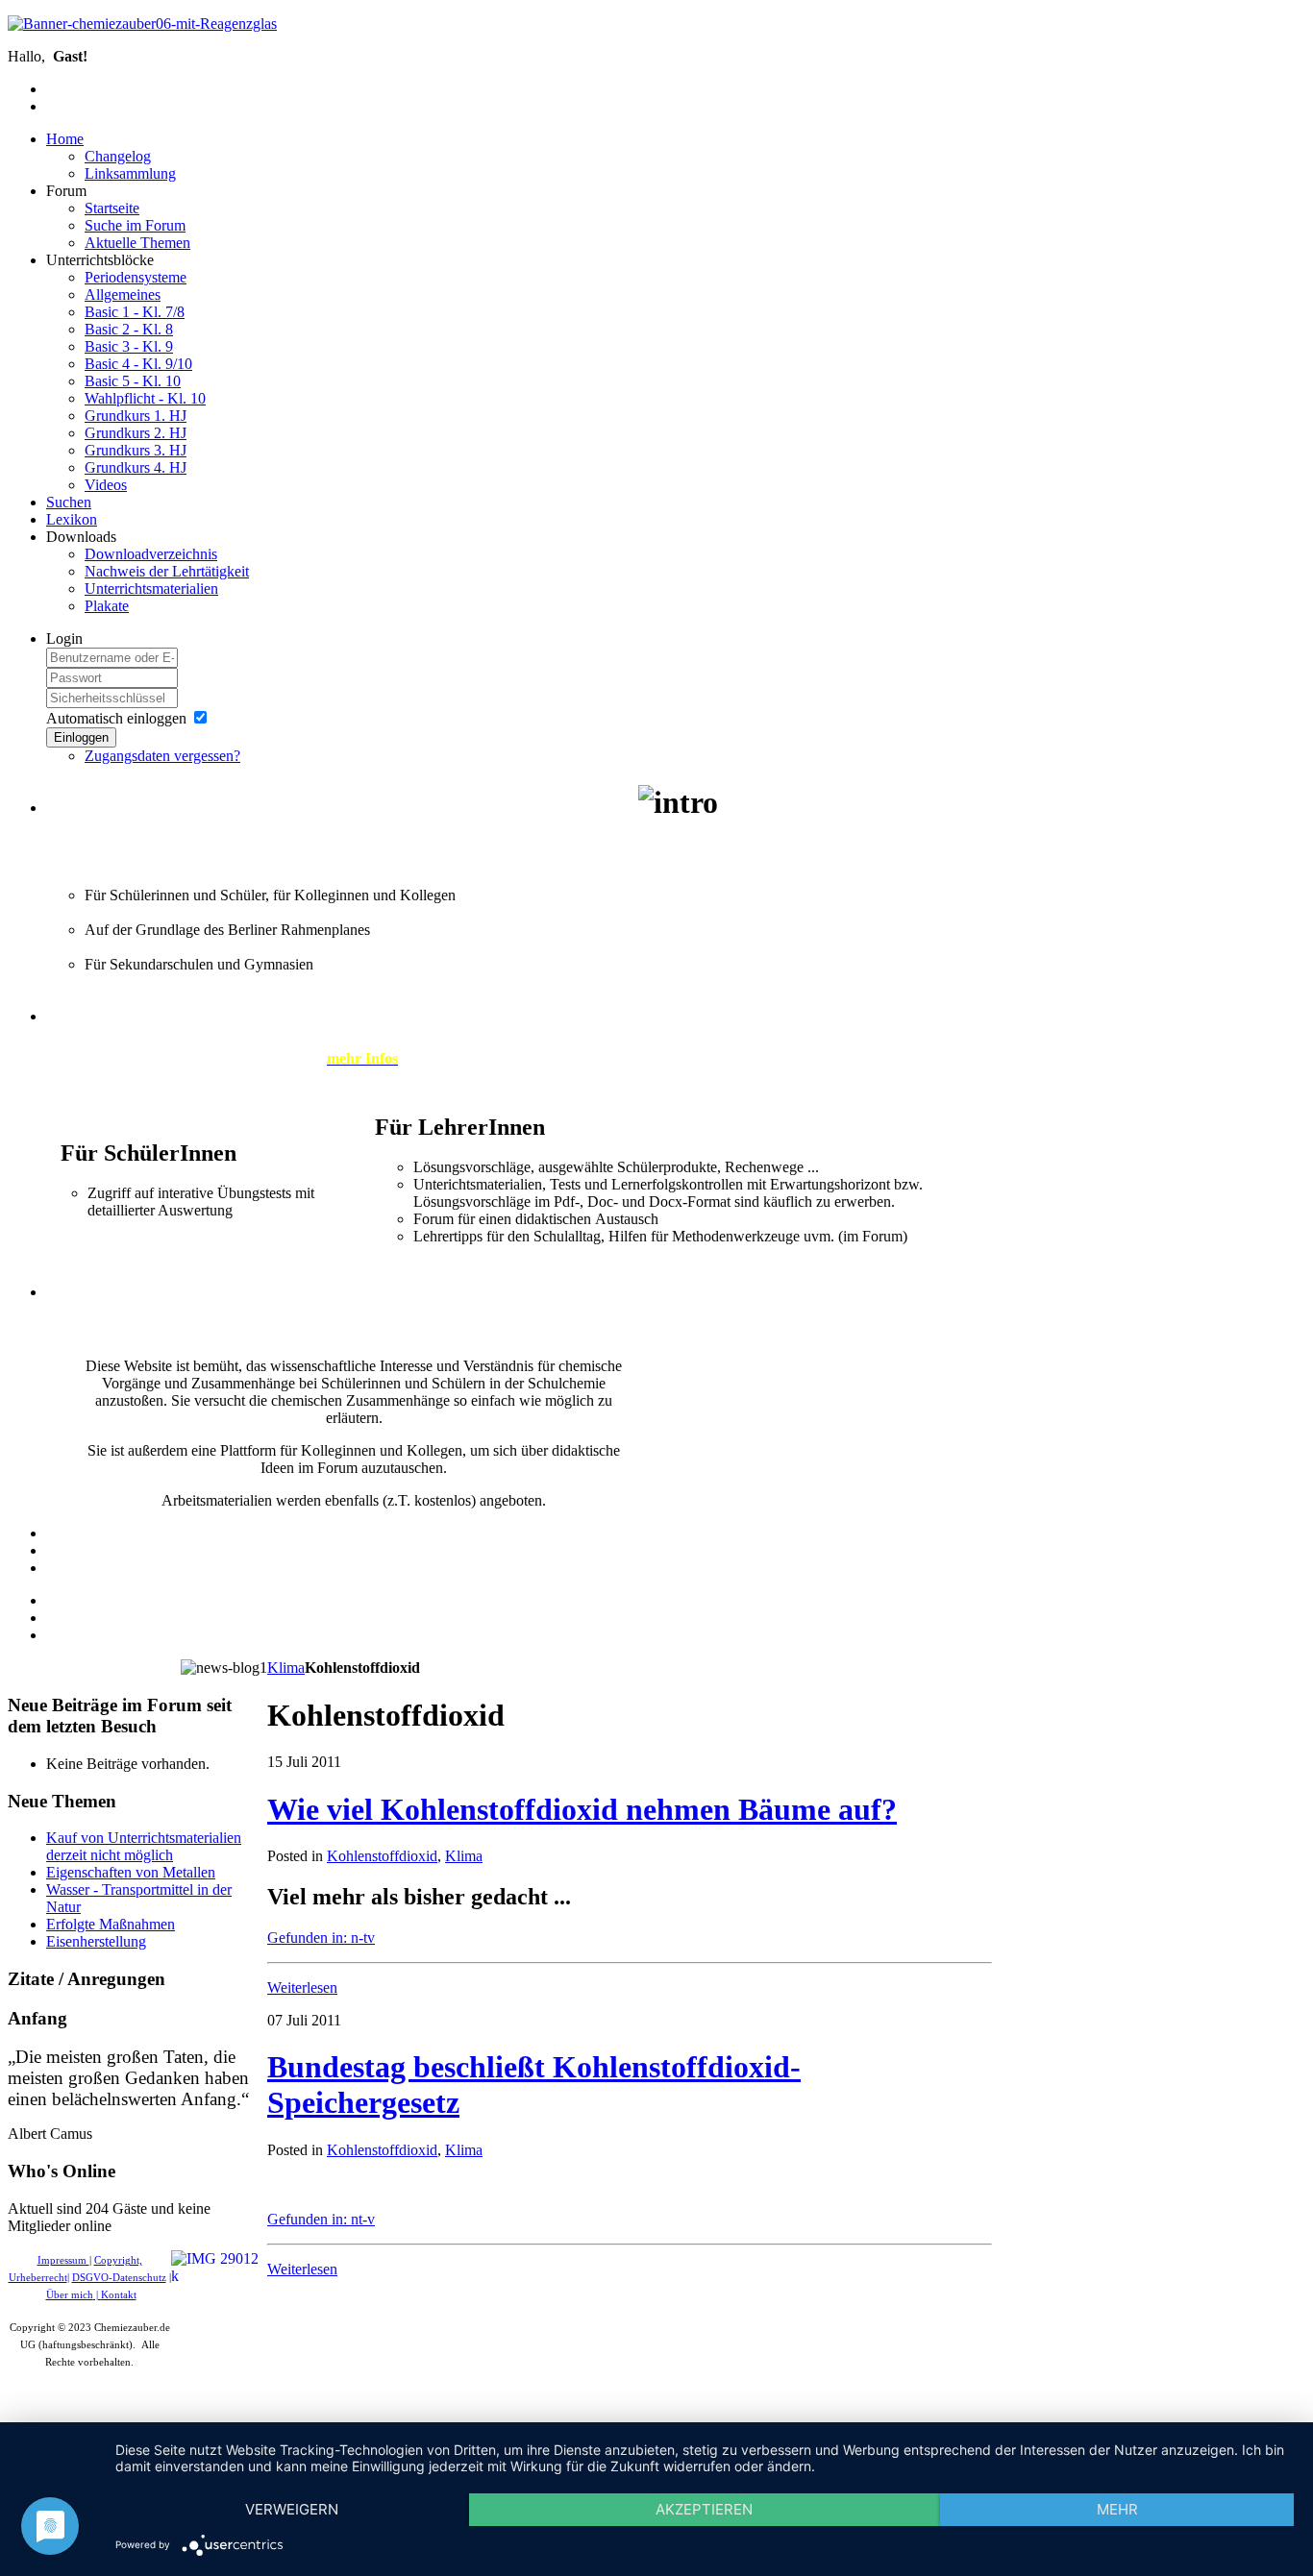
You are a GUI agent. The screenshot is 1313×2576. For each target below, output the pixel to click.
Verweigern (292, 2509)
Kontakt (119, 2295)
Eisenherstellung (96, 1941)
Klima (286, 1668)
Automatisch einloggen (116, 718)
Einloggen (81, 737)
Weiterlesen (302, 1987)
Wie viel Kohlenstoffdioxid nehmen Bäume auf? (582, 1809)
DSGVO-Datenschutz (119, 2278)
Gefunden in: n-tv (321, 1938)
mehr (1117, 2509)
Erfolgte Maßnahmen (111, 1924)
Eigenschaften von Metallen (131, 1872)
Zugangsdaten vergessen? (162, 756)
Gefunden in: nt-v (321, 2219)
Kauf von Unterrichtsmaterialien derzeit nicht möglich (144, 1846)
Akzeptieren (704, 2509)
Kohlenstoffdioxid (382, 1856)
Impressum (63, 2260)
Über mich (70, 2295)
